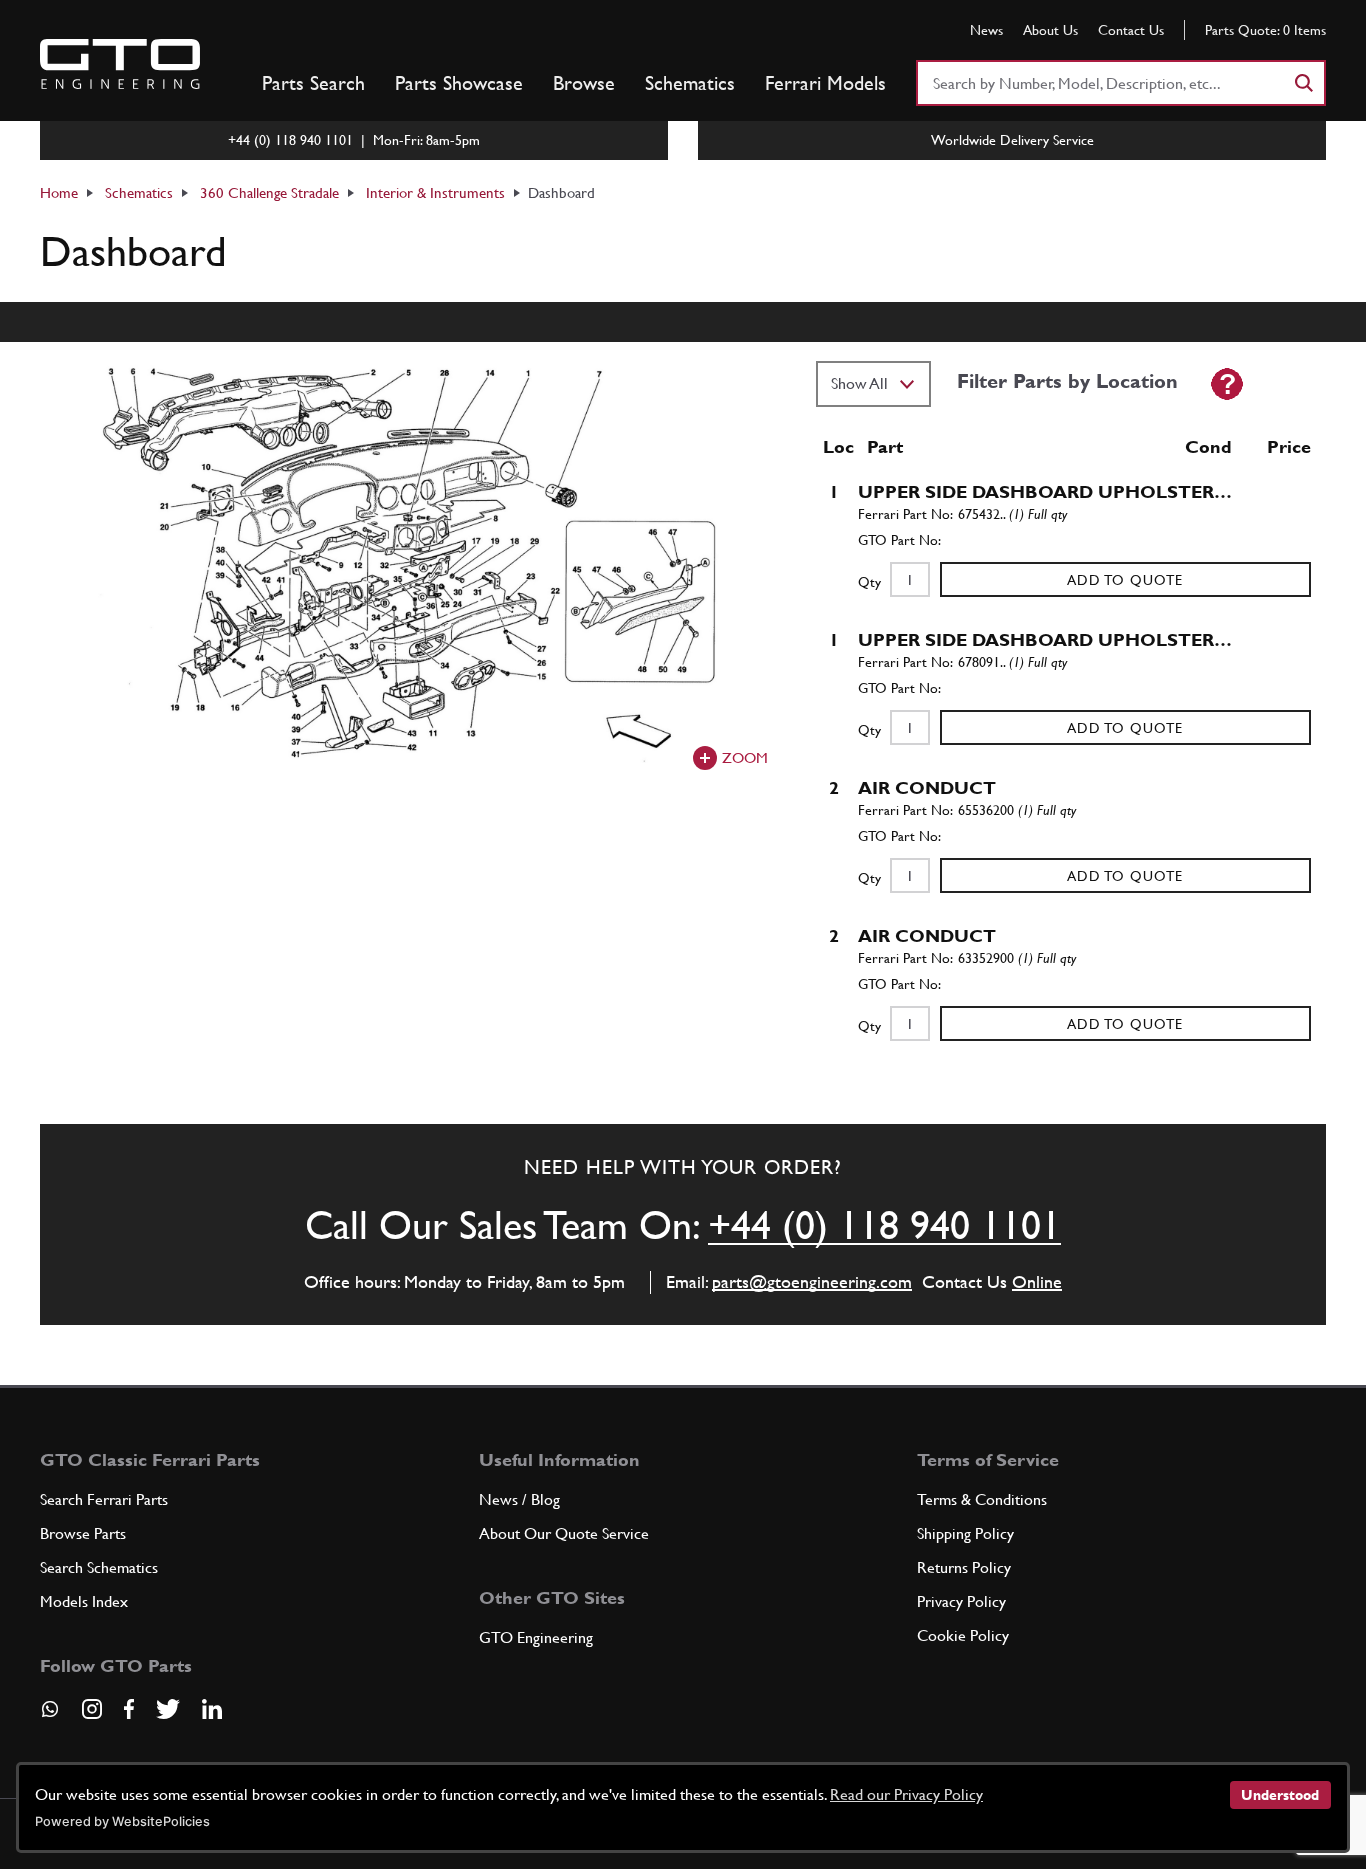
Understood (1280, 1795)
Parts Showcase (459, 83)
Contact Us (1131, 30)
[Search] (1303, 83)
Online (1037, 1281)
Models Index (84, 1601)
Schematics (690, 83)
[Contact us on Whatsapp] (50, 1716)
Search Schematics (99, 1567)
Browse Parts (83, 1533)
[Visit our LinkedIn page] (212, 1709)
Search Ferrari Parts (104, 1499)
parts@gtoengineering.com (812, 1281)
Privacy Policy (961, 1601)
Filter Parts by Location (1067, 381)
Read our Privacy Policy (906, 1794)
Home (59, 192)
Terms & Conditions (982, 1499)
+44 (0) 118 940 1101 (884, 1225)
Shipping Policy (965, 1533)
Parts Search (313, 83)
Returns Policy (964, 1567)
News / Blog (519, 1499)
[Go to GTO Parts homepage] (120, 64)
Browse (584, 83)
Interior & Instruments (435, 192)
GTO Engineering (536, 1637)
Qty (869, 582)
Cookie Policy (963, 1635)
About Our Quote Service (564, 1533)
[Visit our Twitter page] (168, 1709)
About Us (1050, 30)
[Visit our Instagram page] (92, 1709)
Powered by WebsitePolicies (122, 1821)
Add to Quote (1125, 580)
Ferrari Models (825, 83)
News (986, 30)
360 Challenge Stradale (269, 192)
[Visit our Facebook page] (129, 1709)
